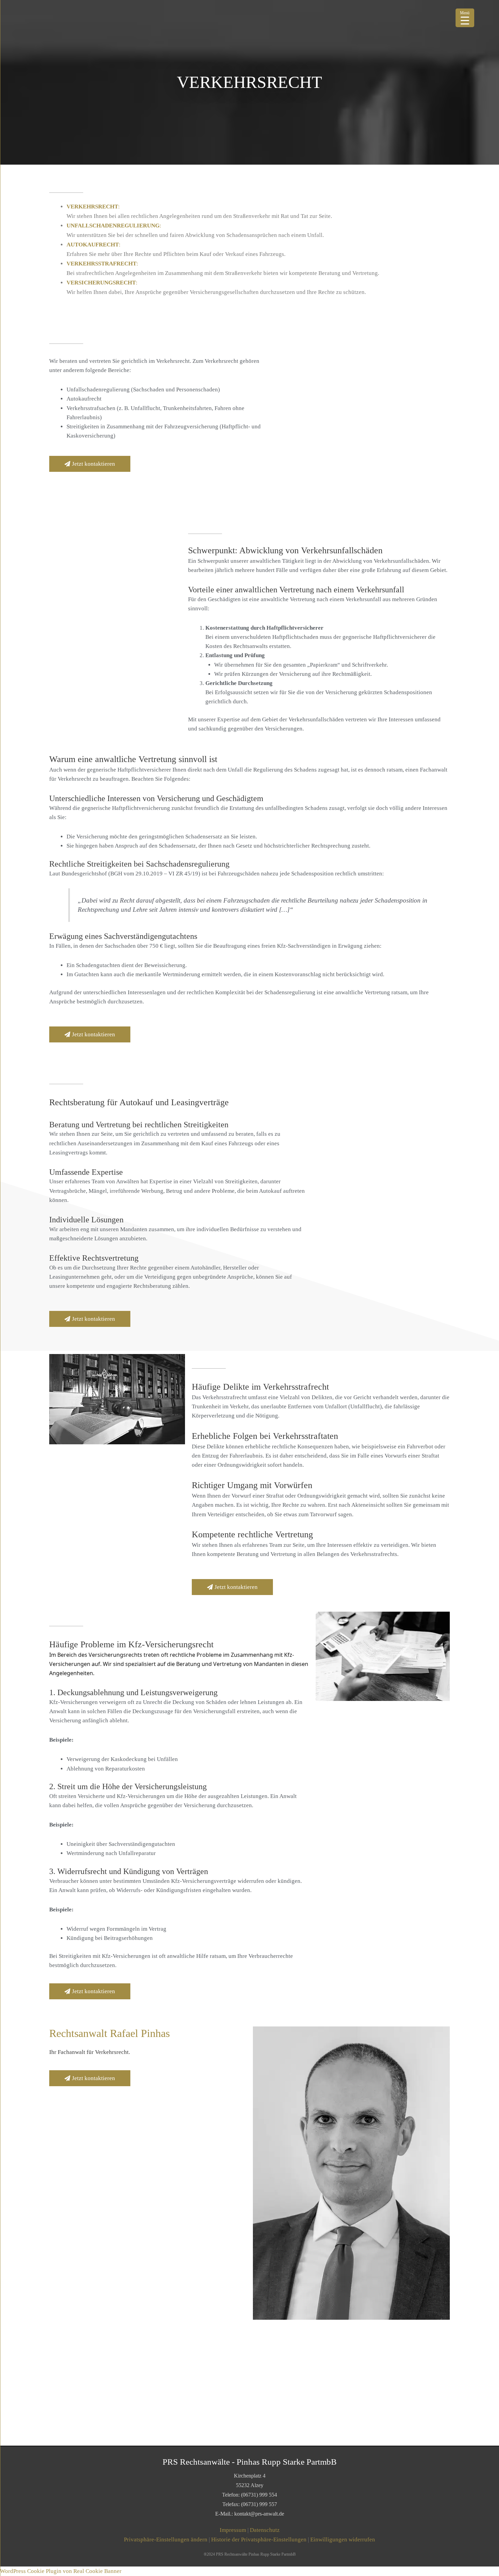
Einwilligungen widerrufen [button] (343, 2540)
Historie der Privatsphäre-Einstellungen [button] (259, 2540)
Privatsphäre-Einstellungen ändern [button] (166, 2540)
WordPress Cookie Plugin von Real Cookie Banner (61, 2571)
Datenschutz (265, 2530)
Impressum (233, 2530)
